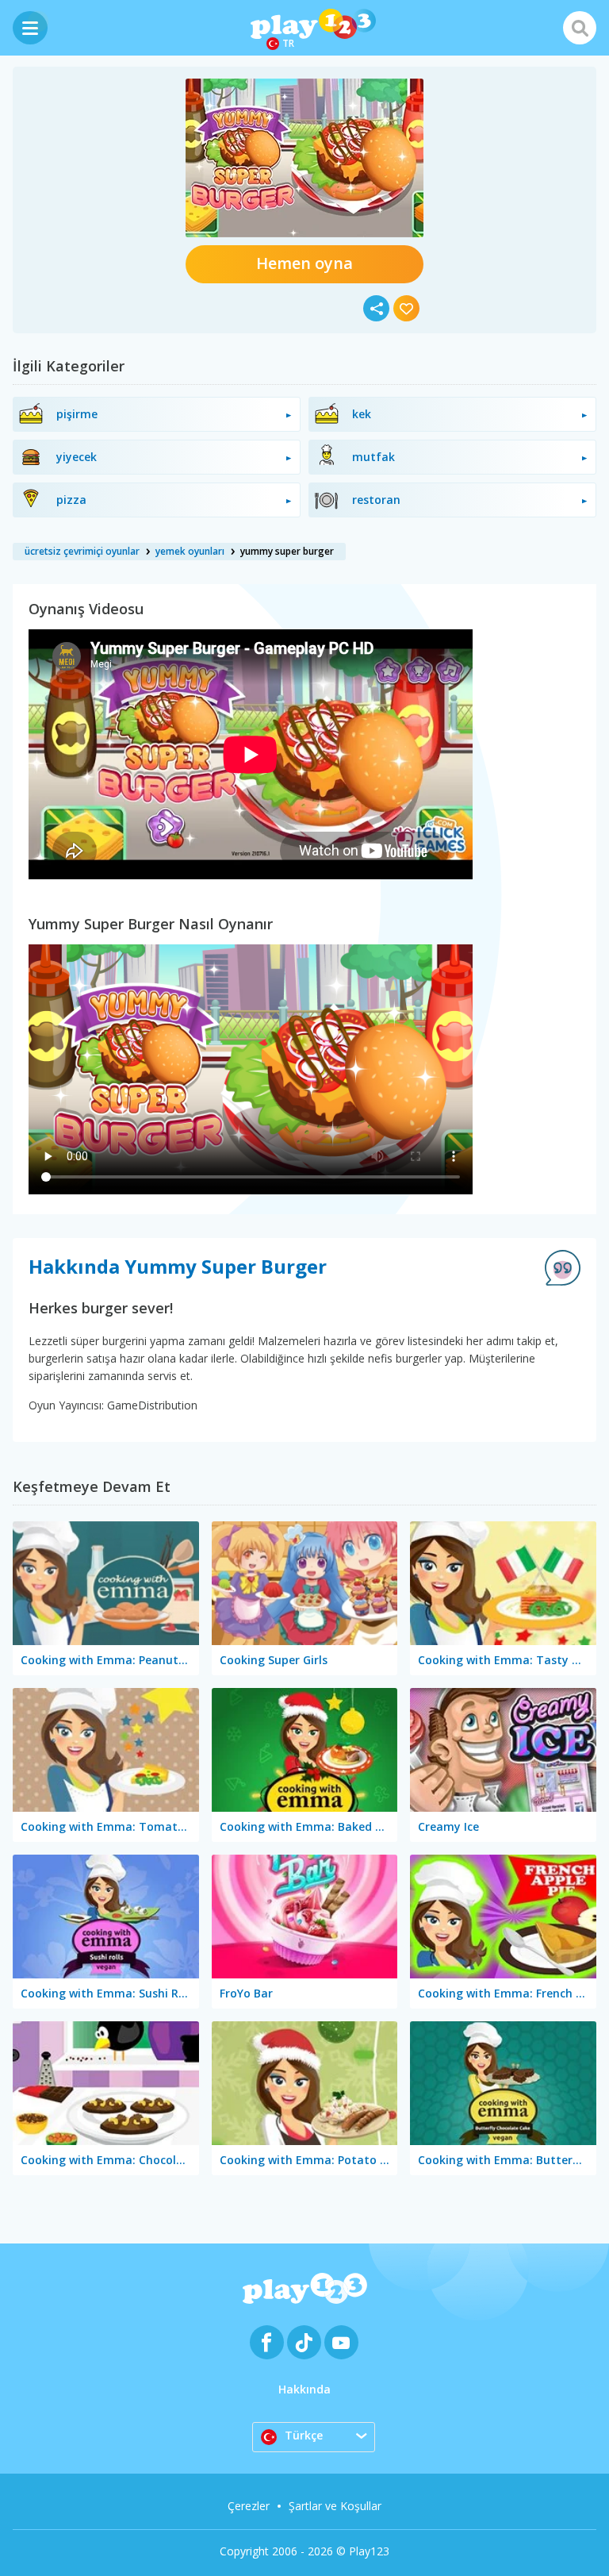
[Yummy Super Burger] (304, 158)
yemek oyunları (190, 551)
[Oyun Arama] (580, 28)
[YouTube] (341, 2342)
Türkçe (304, 2435)
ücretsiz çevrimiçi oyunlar (82, 551)
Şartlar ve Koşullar (335, 2506)
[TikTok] (304, 2342)
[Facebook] (267, 2342)
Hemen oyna (304, 263)
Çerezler (249, 2506)
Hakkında (304, 2389)
